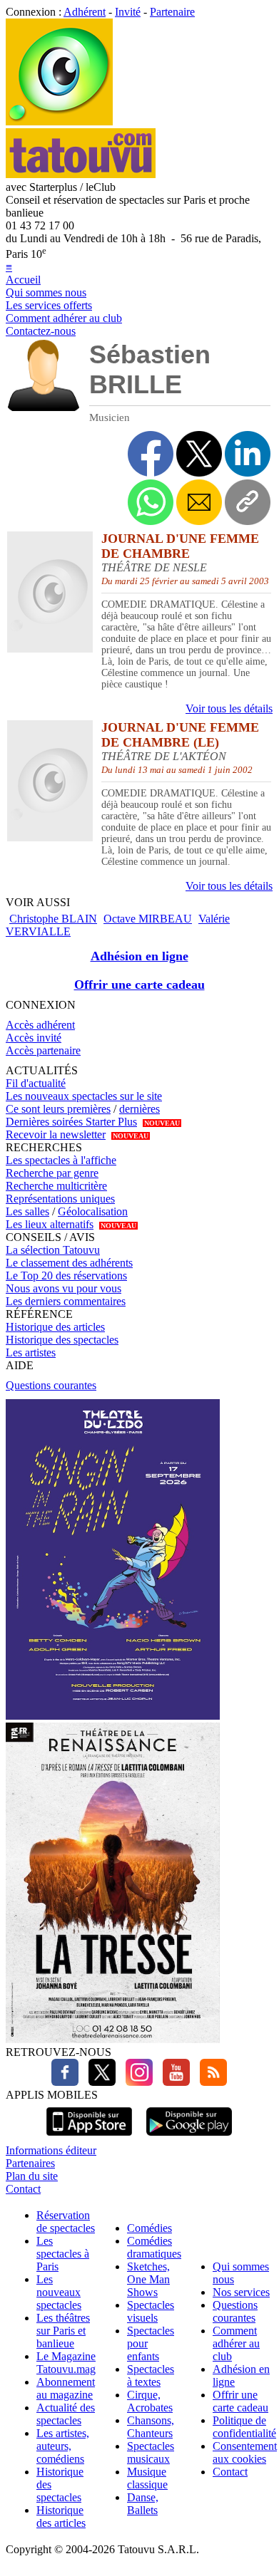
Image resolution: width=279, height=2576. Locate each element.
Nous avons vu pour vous (64, 1288)
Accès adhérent (40, 1025)
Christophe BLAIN (53, 919)
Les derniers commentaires (66, 1301)
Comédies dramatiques (154, 2247)
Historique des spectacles (62, 1340)
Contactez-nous (41, 331)
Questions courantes (51, 1385)
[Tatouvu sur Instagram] (136, 2082)
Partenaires (30, 2163)
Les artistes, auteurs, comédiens (63, 2446)
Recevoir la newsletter (56, 1134)
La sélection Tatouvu (53, 1250)
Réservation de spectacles (66, 2222)
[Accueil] (59, 121)
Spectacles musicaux (151, 2452)
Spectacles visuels (151, 2311)
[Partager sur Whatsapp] (151, 502)
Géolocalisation (93, 1211)
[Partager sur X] (199, 454)
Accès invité (34, 1038)
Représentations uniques (60, 1199)
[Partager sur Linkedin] (248, 454)
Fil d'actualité (36, 1083)
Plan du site (32, 2176)
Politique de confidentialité (244, 2427)
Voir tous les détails (229, 708)
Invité (128, 12)
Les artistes (31, 1352)
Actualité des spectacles (66, 2414)
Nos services (241, 2292)
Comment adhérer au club (64, 318)
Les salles (27, 1211)
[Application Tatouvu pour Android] (189, 2138)
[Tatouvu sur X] (98, 2082)
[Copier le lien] (248, 502)
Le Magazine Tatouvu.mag (66, 2363)
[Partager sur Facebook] (151, 454)
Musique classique (147, 2478)
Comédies (149, 2228)
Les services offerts (49, 305)
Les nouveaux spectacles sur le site (84, 1096)
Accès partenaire (43, 1050)
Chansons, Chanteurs (151, 2427)
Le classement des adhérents (69, 1263)
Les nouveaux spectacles (59, 2292)
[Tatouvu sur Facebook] (65, 2082)
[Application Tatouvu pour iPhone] (89, 2138)
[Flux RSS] (210, 2082)
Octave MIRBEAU (148, 919)
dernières (139, 1109)
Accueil (23, 280)
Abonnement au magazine (66, 2388)
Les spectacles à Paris (63, 2254)
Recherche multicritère (56, 1186)
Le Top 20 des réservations (66, 1276)
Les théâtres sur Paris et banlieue (63, 2331)
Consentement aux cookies (245, 2452)
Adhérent (85, 12)
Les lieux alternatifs (50, 1224)
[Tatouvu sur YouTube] (173, 2082)
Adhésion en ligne (139, 956)
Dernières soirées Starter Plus (71, 1122)
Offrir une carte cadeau (139, 985)
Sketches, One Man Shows (148, 2279)
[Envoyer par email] (199, 502)
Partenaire (172, 12)
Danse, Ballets (143, 2504)
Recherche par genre (52, 1173)
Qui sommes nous (46, 292)
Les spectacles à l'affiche (61, 1160)
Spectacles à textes (151, 2375)
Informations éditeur (51, 2150)
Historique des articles (55, 1327)
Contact (23, 2189)
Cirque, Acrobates (150, 2401)
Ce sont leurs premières (58, 1109)
